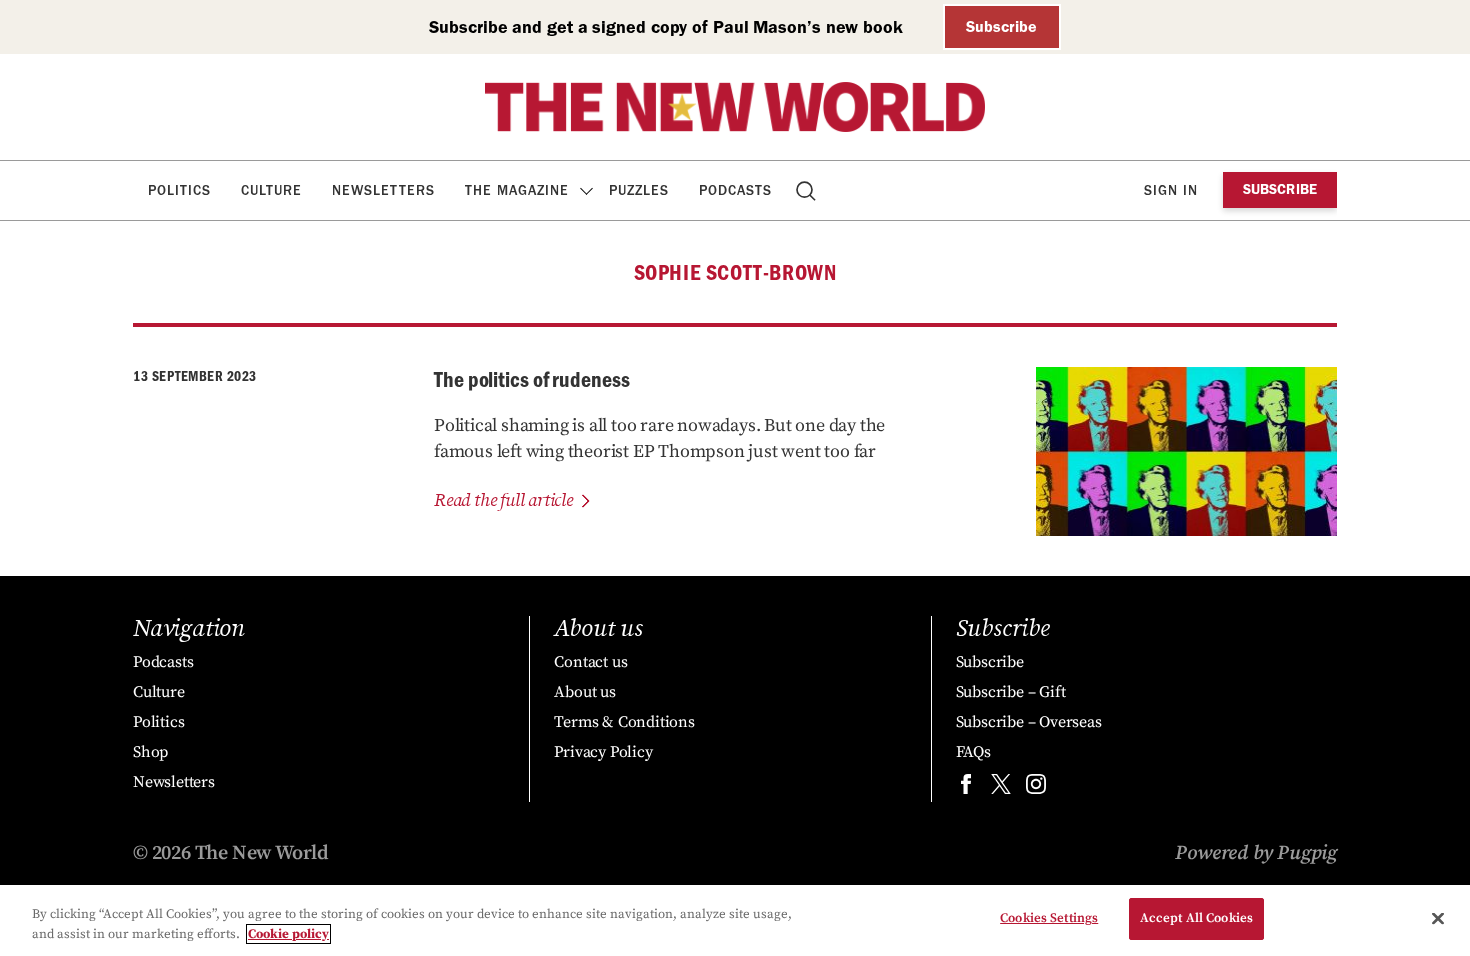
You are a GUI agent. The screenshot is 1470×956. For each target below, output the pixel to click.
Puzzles (639, 190)
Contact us (590, 662)
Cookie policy (288, 934)
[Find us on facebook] (966, 788)
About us (584, 692)
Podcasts (735, 190)
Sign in (1171, 190)
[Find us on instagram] (1036, 788)
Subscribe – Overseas (1029, 722)
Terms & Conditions (624, 722)
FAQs (973, 752)
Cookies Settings (1049, 918)
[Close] (1438, 918)
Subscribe (1001, 26)
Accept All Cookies (1196, 918)
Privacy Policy (603, 752)
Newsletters (383, 190)
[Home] (735, 107)
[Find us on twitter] (1001, 788)
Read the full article (503, 500)
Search (807, 190)
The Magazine (517, 190)
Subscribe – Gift (1011, 692)
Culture (271, 190)
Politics (179, 190)
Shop (150, 752)
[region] (735, 920)
